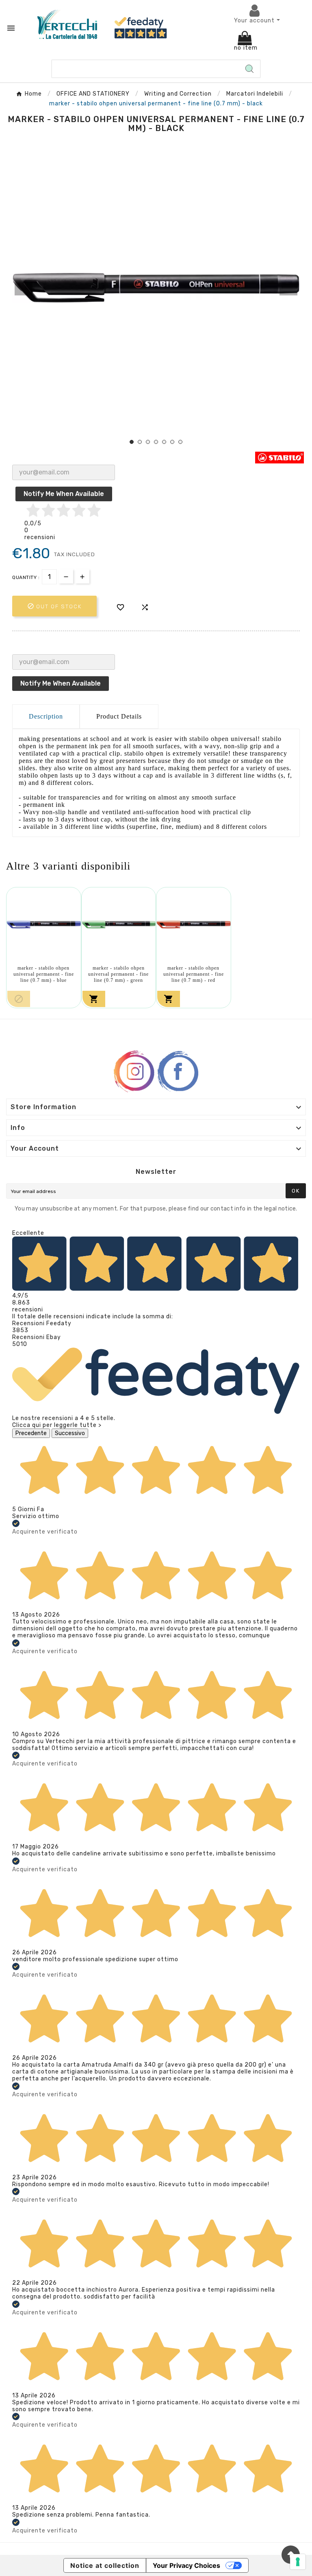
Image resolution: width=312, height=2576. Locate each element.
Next (288, 289)
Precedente (31, 1433)
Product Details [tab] (119, 716)
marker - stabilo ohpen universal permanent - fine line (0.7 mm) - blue (44, 974)
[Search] (249, 69)
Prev (24, 289)
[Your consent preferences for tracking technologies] (298, 2562)
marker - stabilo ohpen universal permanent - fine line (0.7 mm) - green (118, 974)
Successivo (70, 1433)
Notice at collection (105, 2565)
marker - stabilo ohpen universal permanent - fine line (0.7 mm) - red (194, 974)
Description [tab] (46, 716)
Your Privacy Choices (186, 2565)
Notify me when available (64, 494)
